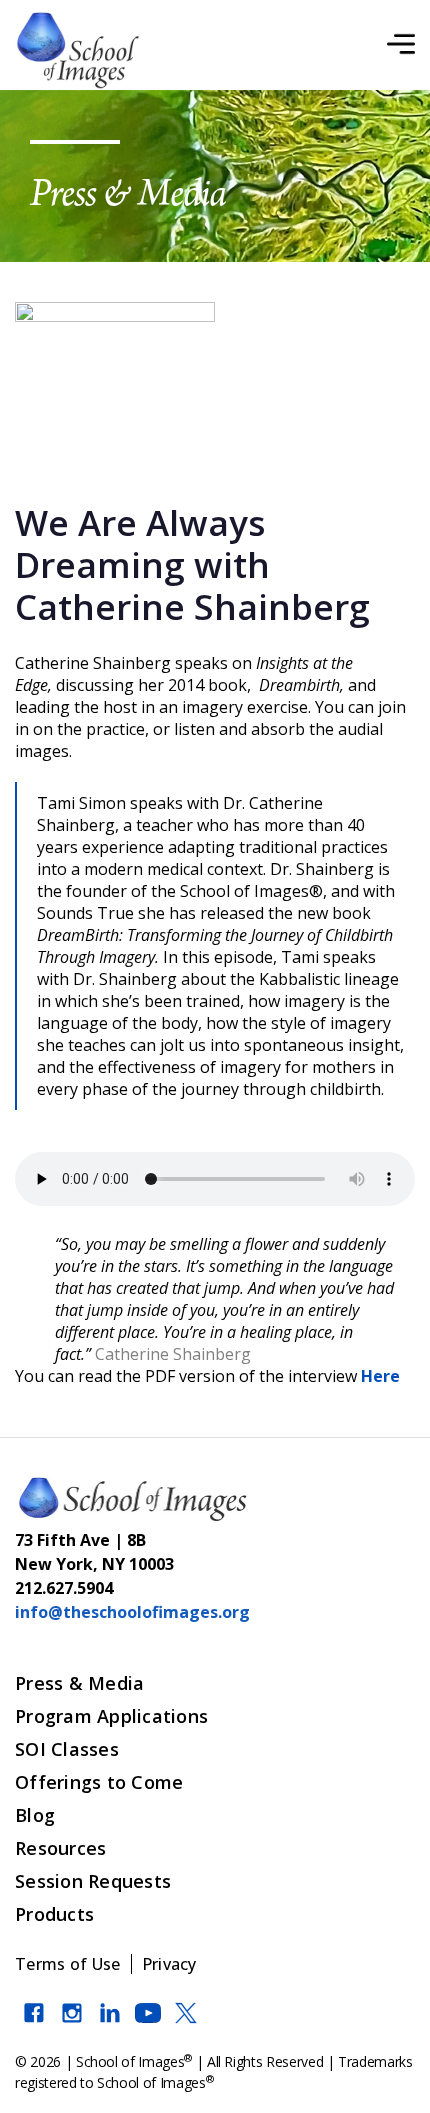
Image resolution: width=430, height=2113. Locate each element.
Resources (60, 1848)
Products (54, 1914)
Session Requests (93, 1881)
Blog (35, 1815)
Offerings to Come (99, 1782)
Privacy (169, 1964)
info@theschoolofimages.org (132, 1612)
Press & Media (79, 1683)
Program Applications (111, 1716)
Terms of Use (68, 1964)
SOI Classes (67, 1749)
